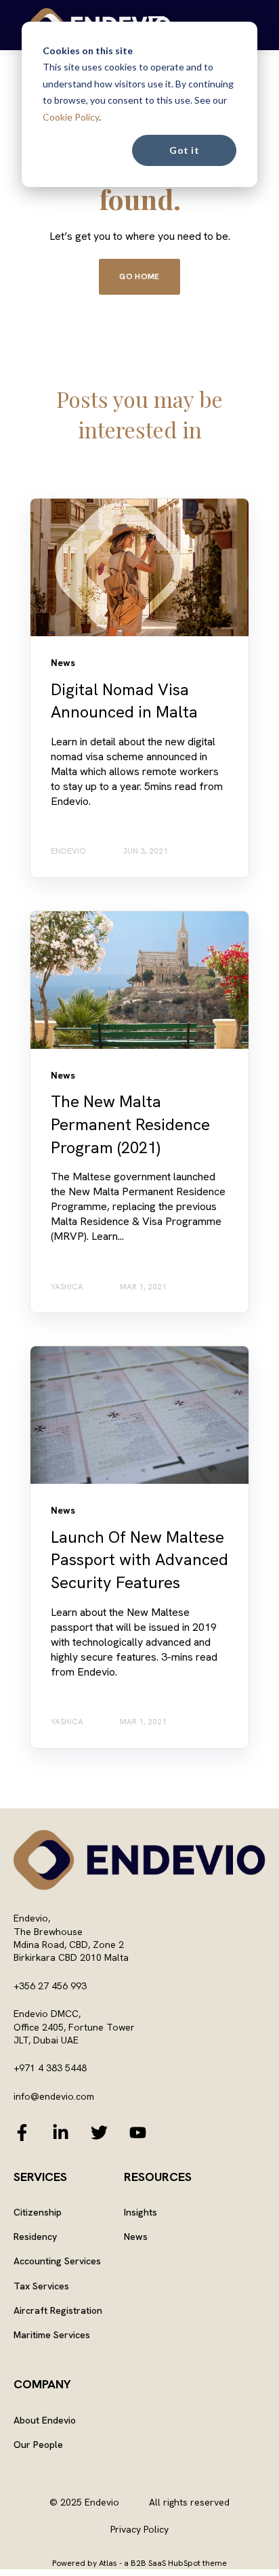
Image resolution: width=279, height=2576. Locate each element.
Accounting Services (57, 2261)
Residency (35, 2237)
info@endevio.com (54, 2096)
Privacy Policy (139, 2529)
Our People (38, 2445)
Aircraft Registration (58, 2311)
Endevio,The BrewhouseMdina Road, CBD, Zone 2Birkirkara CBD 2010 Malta (71, 1938)
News (136, 2237)
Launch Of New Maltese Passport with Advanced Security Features (139, 1560)
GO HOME (139, 276)
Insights (141, 2213)
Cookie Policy (71, 117)
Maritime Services (52, 2335)
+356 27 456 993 (50, 1986)
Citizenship (38, 2213)
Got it (184, 150)
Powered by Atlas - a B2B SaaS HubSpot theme (139, 2563)
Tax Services (41, 2286)
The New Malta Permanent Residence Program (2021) (130, 1124)
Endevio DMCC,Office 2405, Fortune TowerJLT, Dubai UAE (74, 2027)
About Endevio (45, 2421)
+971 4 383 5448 (50, 2068)
